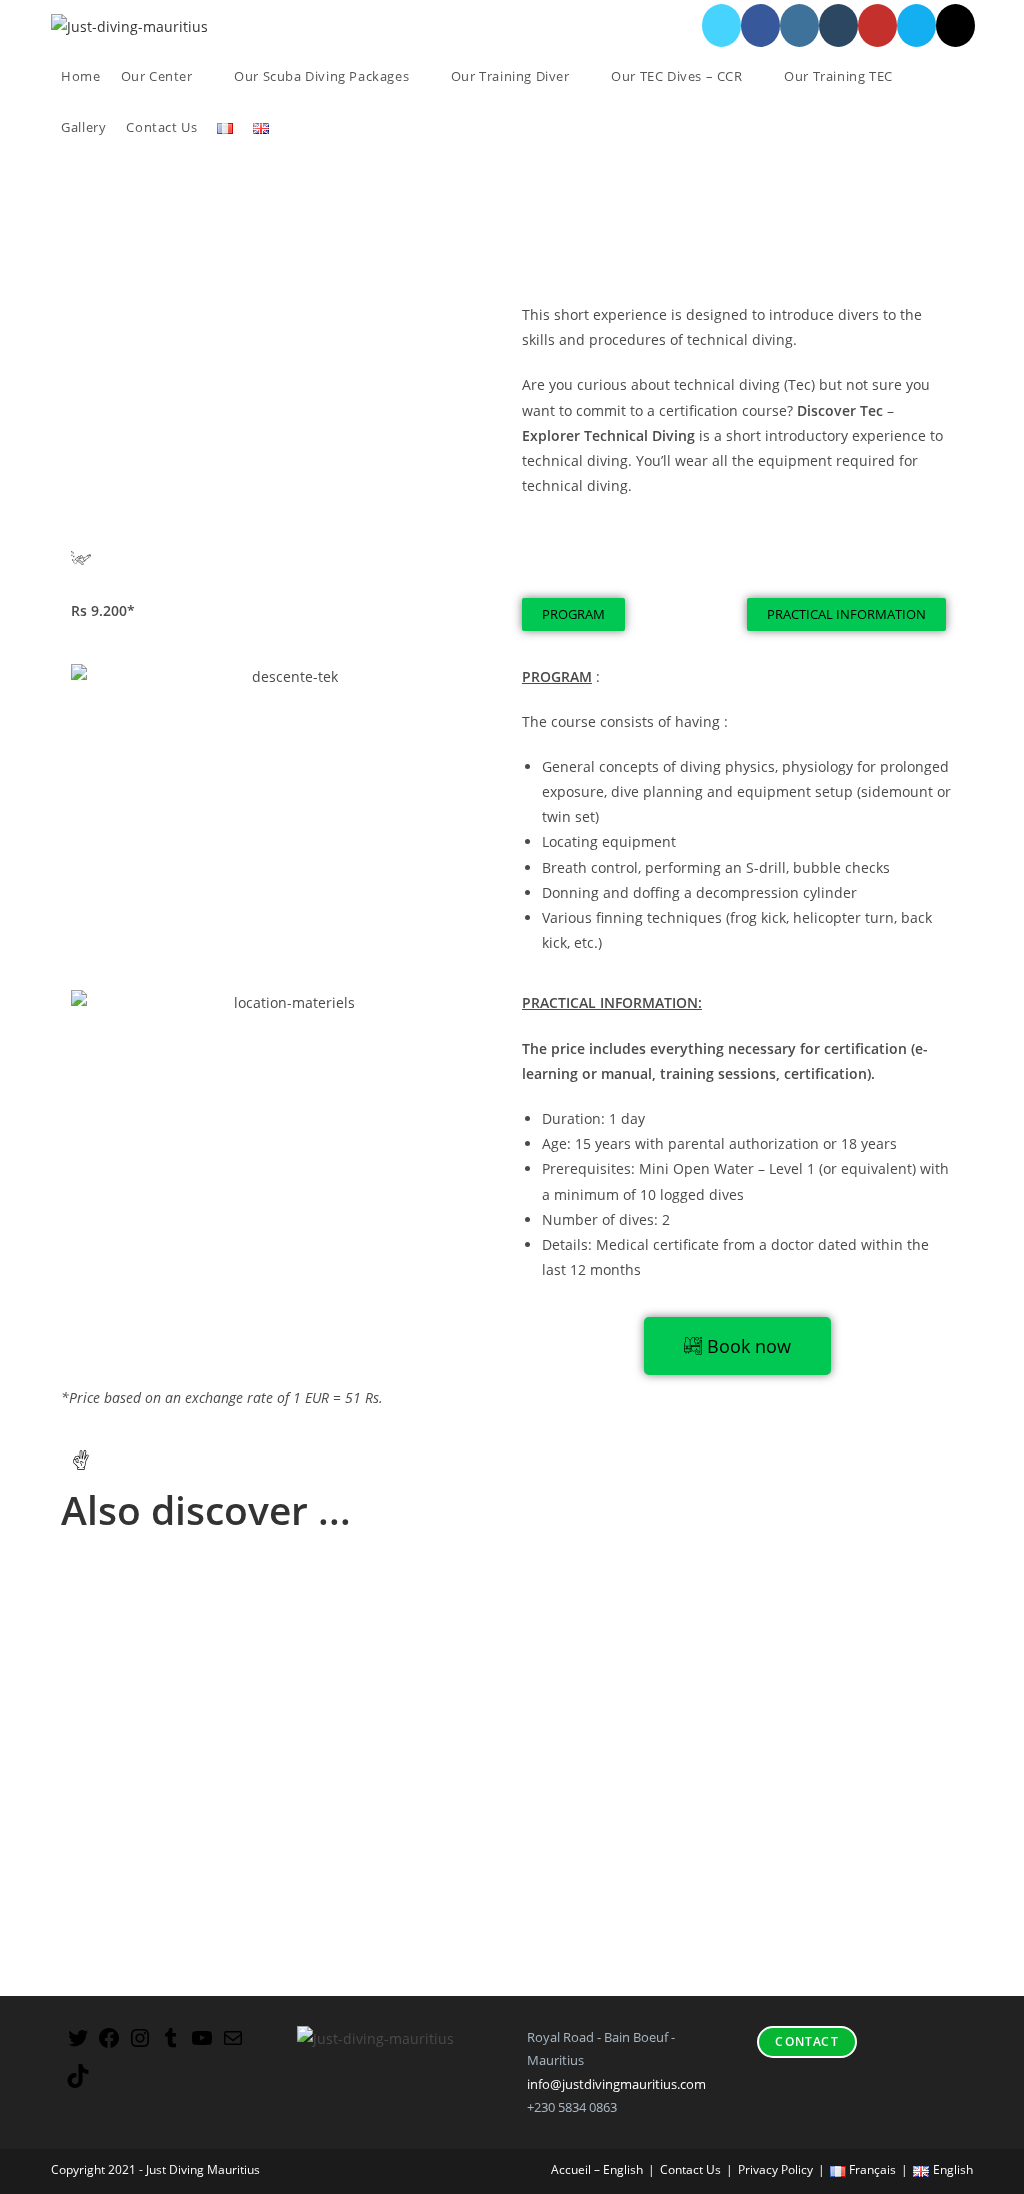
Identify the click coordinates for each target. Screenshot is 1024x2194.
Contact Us (690, 2169)
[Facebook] (109, 2044)
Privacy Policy (775, 2169)
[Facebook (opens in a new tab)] (760, 25)
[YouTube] (202, 2044)
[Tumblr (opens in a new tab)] (838, 25)
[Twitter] (78, 2044)
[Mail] (233, 2044)
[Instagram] (140, 2044)
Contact (806, 2041)
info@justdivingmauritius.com (616, 2084)
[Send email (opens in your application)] (916, 25)
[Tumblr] (171, 2044)
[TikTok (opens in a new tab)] (955, 25)
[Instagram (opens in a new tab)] (799, 25)
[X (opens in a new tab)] (721, 25)
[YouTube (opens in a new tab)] (877, 25)
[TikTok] (78, 2082)
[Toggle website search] (294, 127)
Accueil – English (597, 2169)
